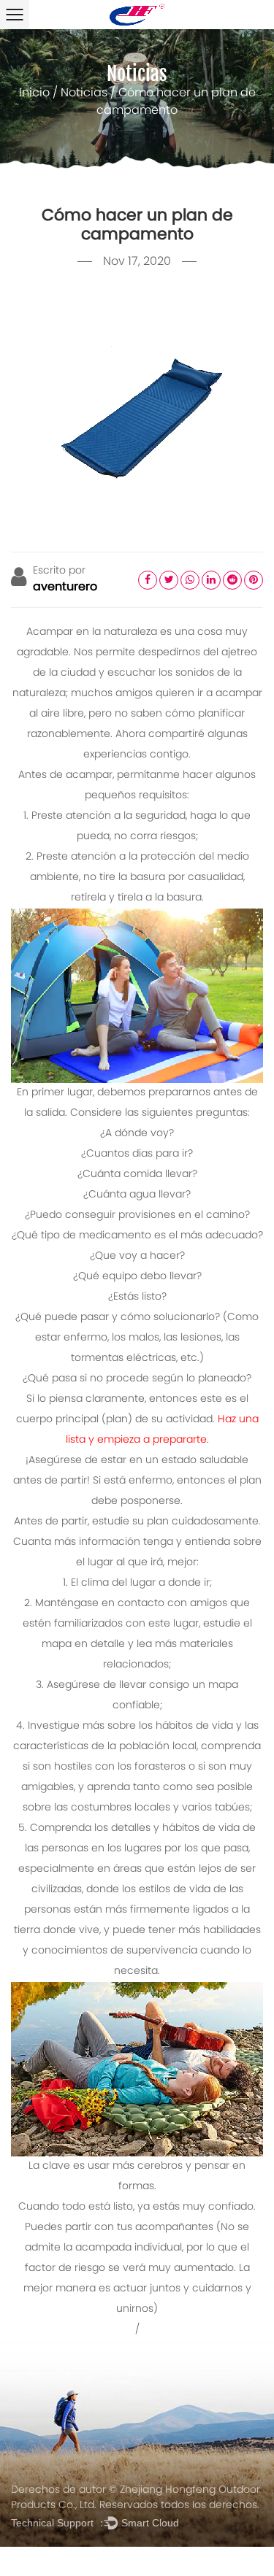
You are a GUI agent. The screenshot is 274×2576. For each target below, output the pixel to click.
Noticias (84, 93)
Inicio (34, 93)
